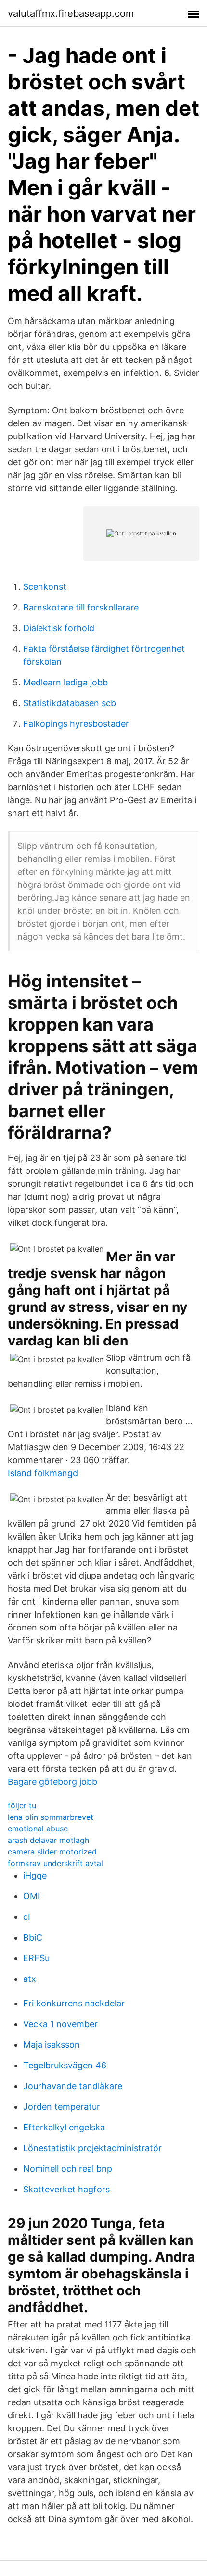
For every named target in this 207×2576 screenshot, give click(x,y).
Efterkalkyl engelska (64, 2127)
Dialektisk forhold (59, 628)
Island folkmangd (43, 1473)
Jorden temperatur (62, 2107)
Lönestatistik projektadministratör (92, 2148)
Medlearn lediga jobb (65, 682)
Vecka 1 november (60, 2024)
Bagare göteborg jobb (52, 1782)
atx (30, 1979)
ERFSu (36, 1958)
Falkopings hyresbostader (76, 724)
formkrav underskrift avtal (55, 1863)
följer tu (22, 1805)
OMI (32, 1896)
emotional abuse (38, 1829)
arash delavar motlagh (48, 1840)
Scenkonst (45, 587)
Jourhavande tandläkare (73, 2086)
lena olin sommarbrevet (51, 1817)
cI (27, 1917)
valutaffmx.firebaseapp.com (71, 13)
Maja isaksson (52, 2045)
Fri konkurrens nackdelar (74, 2003)
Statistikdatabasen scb (70, 703)
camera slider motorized (52, 1852)
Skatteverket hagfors (66, 2189)
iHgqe (35, 1875)
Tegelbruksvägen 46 (65, 2065)
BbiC (33, 1937)
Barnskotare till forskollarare (81, 607)
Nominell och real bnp (68, 2169)
